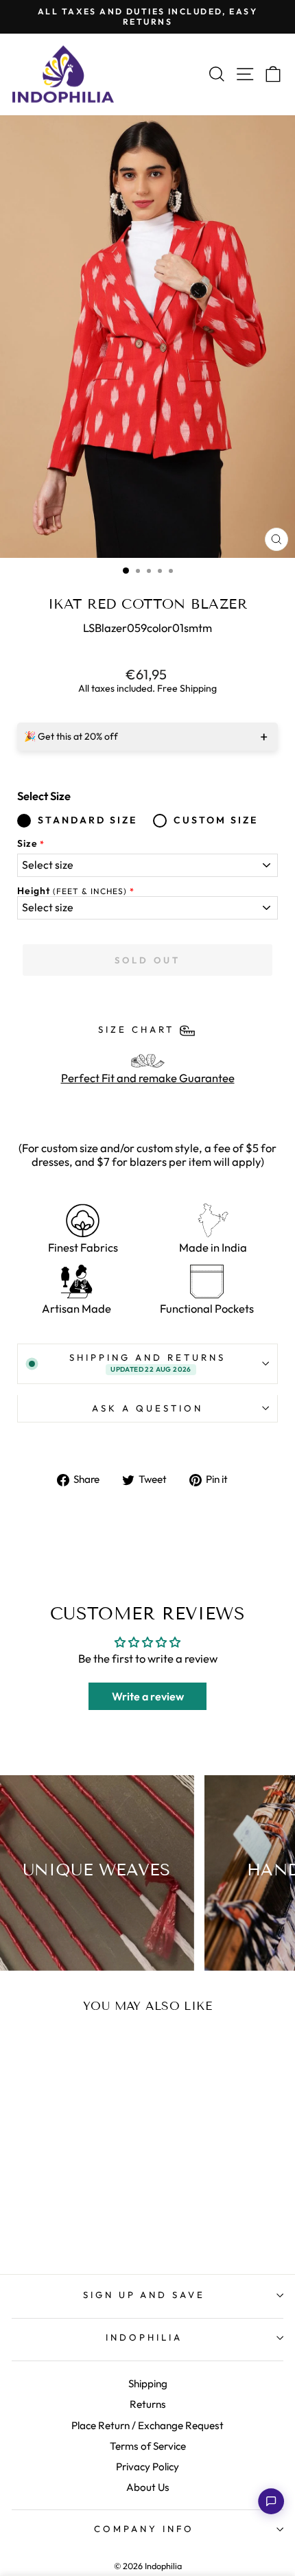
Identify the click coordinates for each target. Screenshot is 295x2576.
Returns (148, 2404)
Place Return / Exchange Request (147, 2425)
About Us (148, 2487)
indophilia (144, 2337)
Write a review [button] (148, 1696)
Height (72, 891)
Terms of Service (148, 2446)
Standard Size (87, 820)
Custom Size (216, 820)
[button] (271, 2501)
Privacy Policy (147, 2467)
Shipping (148, 2384)
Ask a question (147, 1408)
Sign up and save (144, 2295)
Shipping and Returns (147, 1363)
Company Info (144, 2529)
